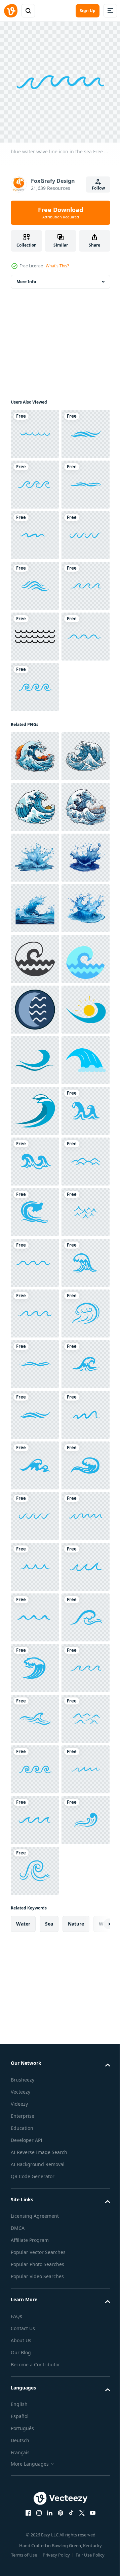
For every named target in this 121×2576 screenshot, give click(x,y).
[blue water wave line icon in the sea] (35, 429)
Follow (98, 188)
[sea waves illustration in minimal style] (35, 1410)
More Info (26, 277)
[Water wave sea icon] (35, 1562)
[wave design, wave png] (35, 1005)
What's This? (57, 266)
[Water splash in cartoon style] (35, 1207)
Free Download (61, 213)
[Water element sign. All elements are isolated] (35, 1511)
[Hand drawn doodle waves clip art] (35, 834)
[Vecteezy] (11, 11)
